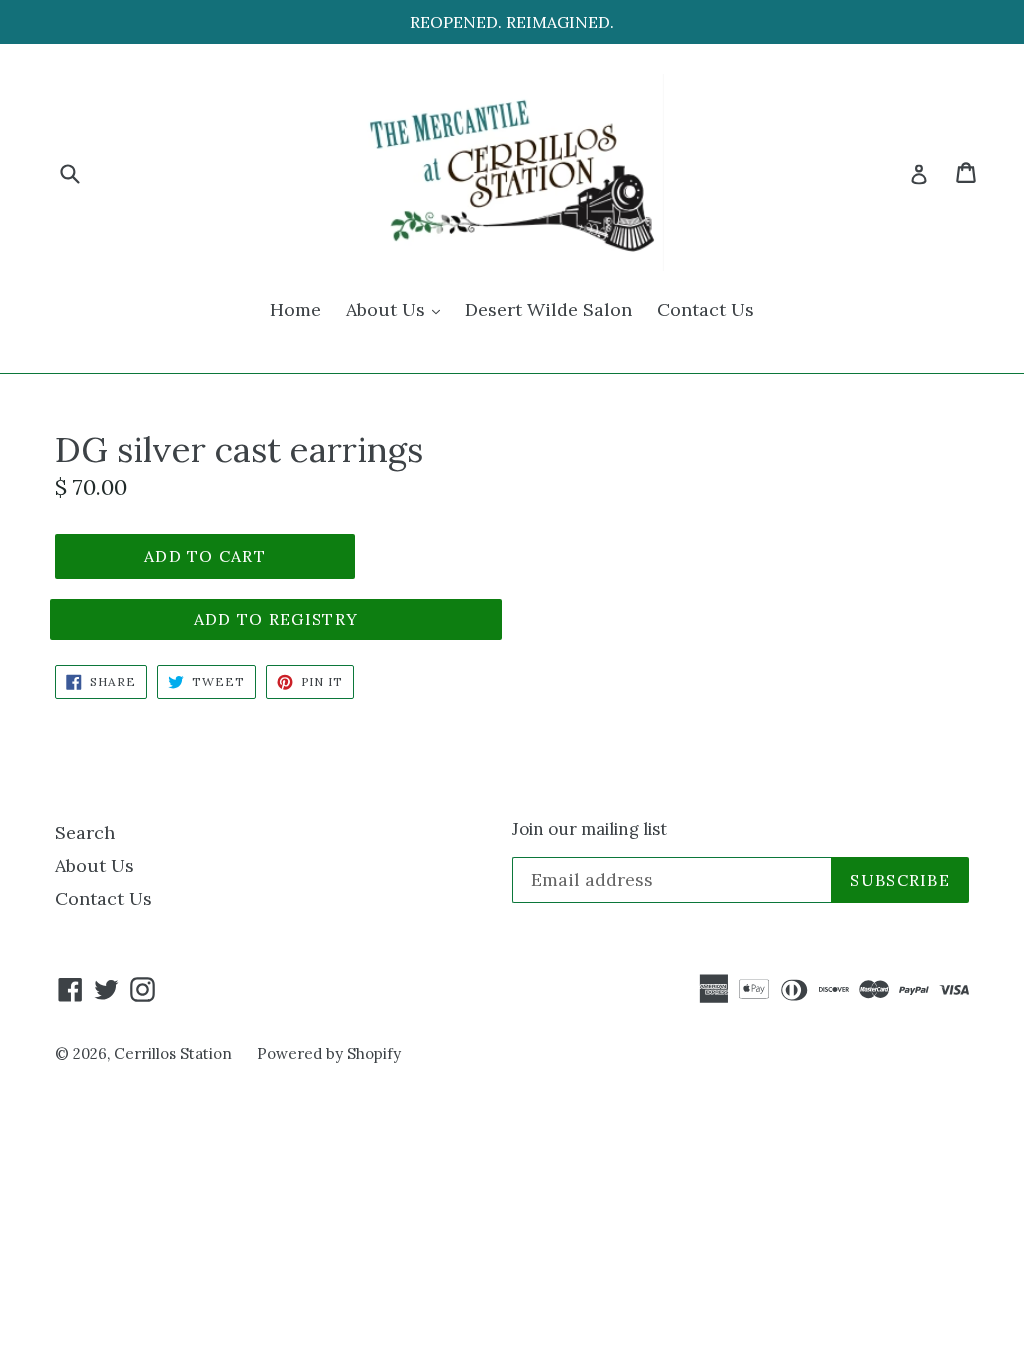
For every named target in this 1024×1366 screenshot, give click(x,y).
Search (85, 832)
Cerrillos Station (173, 1053)
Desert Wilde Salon (548, 309)
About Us (398, 309)
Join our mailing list (589, 829)
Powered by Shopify (329, 1053)
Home (295, 309)
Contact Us (705, 309)
